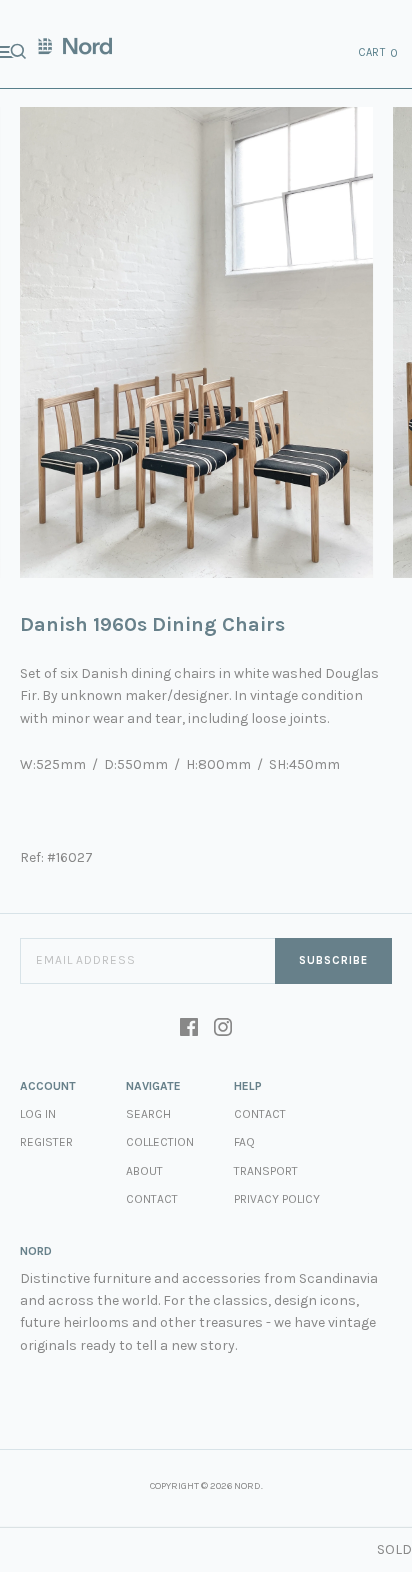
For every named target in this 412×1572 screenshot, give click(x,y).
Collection (160, 1142)
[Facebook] (189, 1029)
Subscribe (333, 960)
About (144, 1171)
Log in (38, 1114)
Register (46, 1142)
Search (148, 1114)
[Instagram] (223, 1029)
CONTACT (260, 1114)
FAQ (244, 1142)
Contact (152, 1199)
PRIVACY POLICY (277, 1199)
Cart (379, 53)
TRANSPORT (266, 1171)
